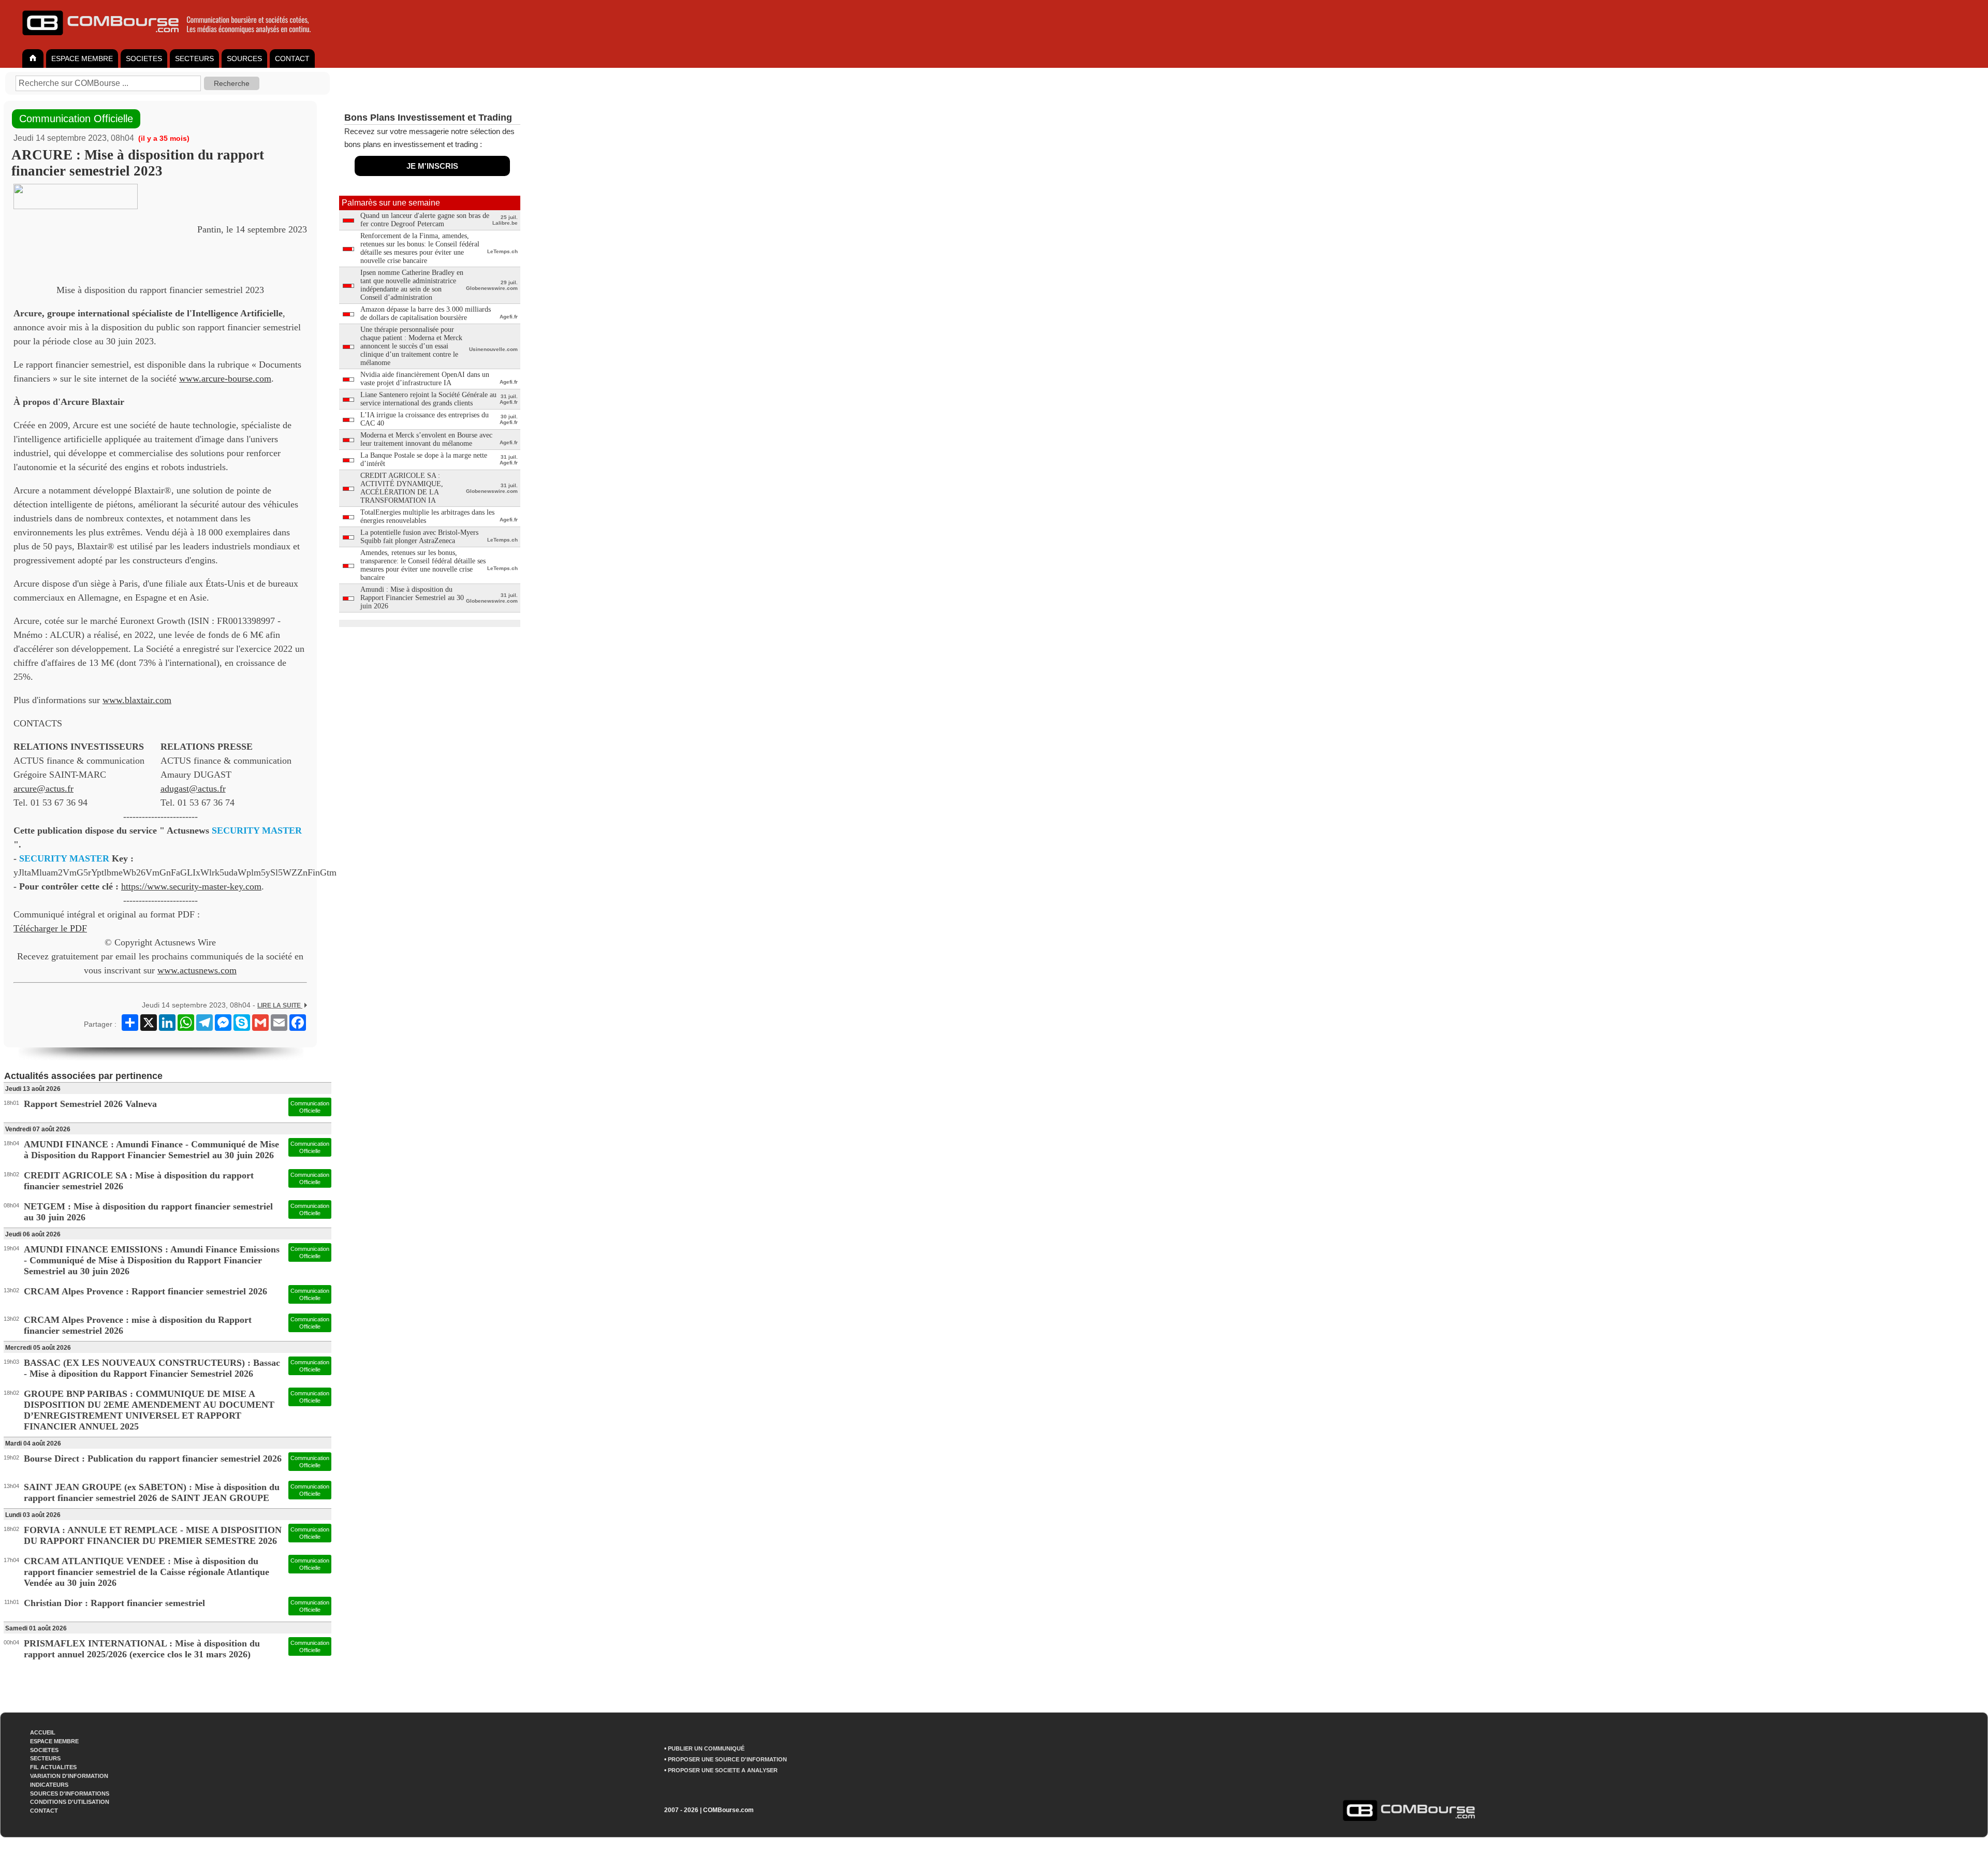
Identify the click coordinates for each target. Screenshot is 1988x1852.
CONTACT (292, 59)
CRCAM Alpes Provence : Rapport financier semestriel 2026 (145, 1291)
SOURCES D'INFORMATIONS (70, 1793)
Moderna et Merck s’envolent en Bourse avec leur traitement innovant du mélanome (426, 439)
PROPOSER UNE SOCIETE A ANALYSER (723, 1770)
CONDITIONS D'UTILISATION (70, 1802)
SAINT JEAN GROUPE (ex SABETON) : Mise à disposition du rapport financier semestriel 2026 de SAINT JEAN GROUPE (152, 1492)
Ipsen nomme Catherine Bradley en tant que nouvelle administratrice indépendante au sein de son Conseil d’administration (412, 285)
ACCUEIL (43, 1732)
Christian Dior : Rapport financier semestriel (114, 1603)
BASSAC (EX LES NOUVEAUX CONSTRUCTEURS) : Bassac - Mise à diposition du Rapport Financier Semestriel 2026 (152, 1368)
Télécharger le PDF (50, 928)
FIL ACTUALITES (53, 1767)
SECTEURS (194, 59)
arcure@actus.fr (43, 789)
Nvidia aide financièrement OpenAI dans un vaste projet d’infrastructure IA (425, 379)
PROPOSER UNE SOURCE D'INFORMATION (727, 1759)
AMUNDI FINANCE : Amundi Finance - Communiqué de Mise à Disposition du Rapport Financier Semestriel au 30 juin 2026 (151, 1150)
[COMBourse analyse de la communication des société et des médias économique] (173, 39)
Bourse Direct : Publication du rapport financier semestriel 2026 (153, 1459)
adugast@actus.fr (193, 789)
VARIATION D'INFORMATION (69, 1776)
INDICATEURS (49, 1785)
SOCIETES (144, 59)
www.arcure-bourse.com (225, 378)
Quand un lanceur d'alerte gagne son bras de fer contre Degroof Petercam (425, 220)
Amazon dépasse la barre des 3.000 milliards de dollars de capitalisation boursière (426, 313)
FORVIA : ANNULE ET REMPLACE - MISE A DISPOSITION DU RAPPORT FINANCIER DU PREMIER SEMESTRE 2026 (153, 1535)
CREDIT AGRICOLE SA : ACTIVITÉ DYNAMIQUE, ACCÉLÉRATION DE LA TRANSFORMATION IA (402, 488)
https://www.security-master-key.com (191, 886)
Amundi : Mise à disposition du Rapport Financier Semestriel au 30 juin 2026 (412, 598)
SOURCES (244, 59)
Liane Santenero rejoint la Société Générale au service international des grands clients (428, 399)
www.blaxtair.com (137, 700)
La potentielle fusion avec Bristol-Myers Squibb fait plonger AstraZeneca (419, 537)
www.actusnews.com (197, 970)
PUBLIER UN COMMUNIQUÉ (706, 1748)
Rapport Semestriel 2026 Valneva (90, 1104)
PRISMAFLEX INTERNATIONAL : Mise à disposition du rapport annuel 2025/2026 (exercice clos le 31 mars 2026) (142, 1649)
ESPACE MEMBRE (82, 59)
